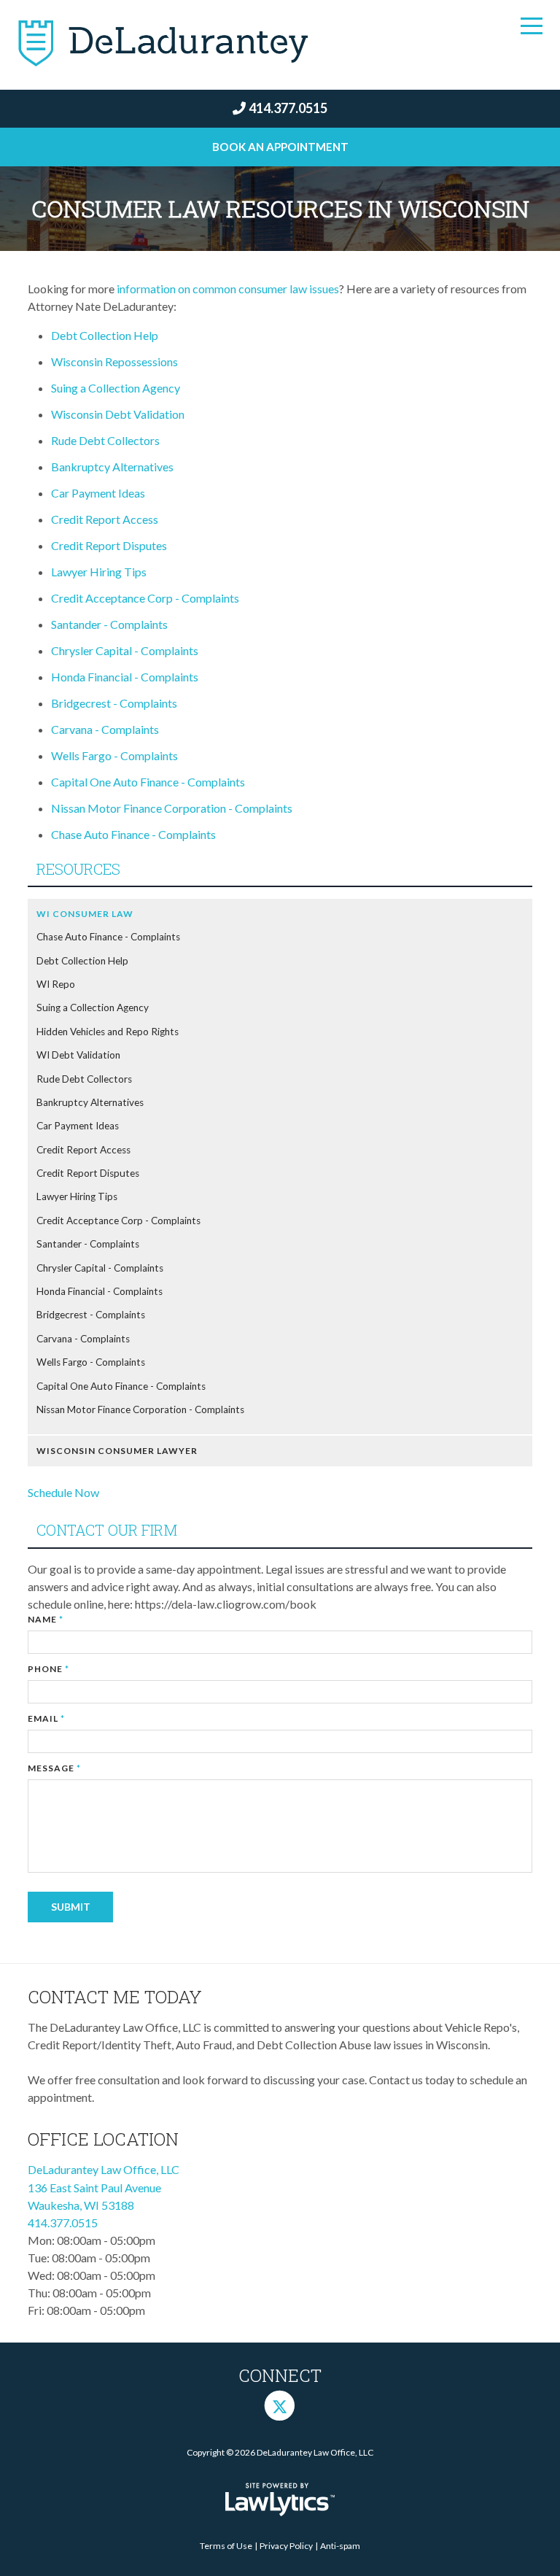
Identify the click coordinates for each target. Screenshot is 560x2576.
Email (46, 1718)
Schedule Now (63, 1492)
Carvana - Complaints (105, 729)
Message (54, 1768)
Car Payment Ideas (98, 493)
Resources (78, 869)
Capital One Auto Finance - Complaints (148, 782)
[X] (280, 2405)
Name (46, 1619)
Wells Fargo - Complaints (114, 755)
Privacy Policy (286, 2546)
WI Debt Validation (78, 1055)
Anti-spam (340, 2546)
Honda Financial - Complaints (125, 677)
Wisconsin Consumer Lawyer (117, 1451)
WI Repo (56, 984)
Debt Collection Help (105, 335)
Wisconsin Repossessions (114, 361)
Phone (48, 1669)
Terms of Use (226, 2546)
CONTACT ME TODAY (115, 1997)
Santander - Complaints (109, 624)
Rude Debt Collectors (105, 440)
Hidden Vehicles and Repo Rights (108, 1032)
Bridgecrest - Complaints (114, 703)
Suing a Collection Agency (116, 388)
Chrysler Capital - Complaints (125, 650)
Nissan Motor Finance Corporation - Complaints (172, 808)
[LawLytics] (280, 2499)
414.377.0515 (288, 108)
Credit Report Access (105, 519)
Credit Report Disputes (109, 545)
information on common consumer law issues (228, 289)
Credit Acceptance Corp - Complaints (145, 598)
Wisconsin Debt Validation (118, 414)
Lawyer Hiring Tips (99, 572)
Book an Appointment (280, 147)
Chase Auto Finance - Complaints (135, 834)
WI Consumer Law (85, 914)
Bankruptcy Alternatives (112, 467)
